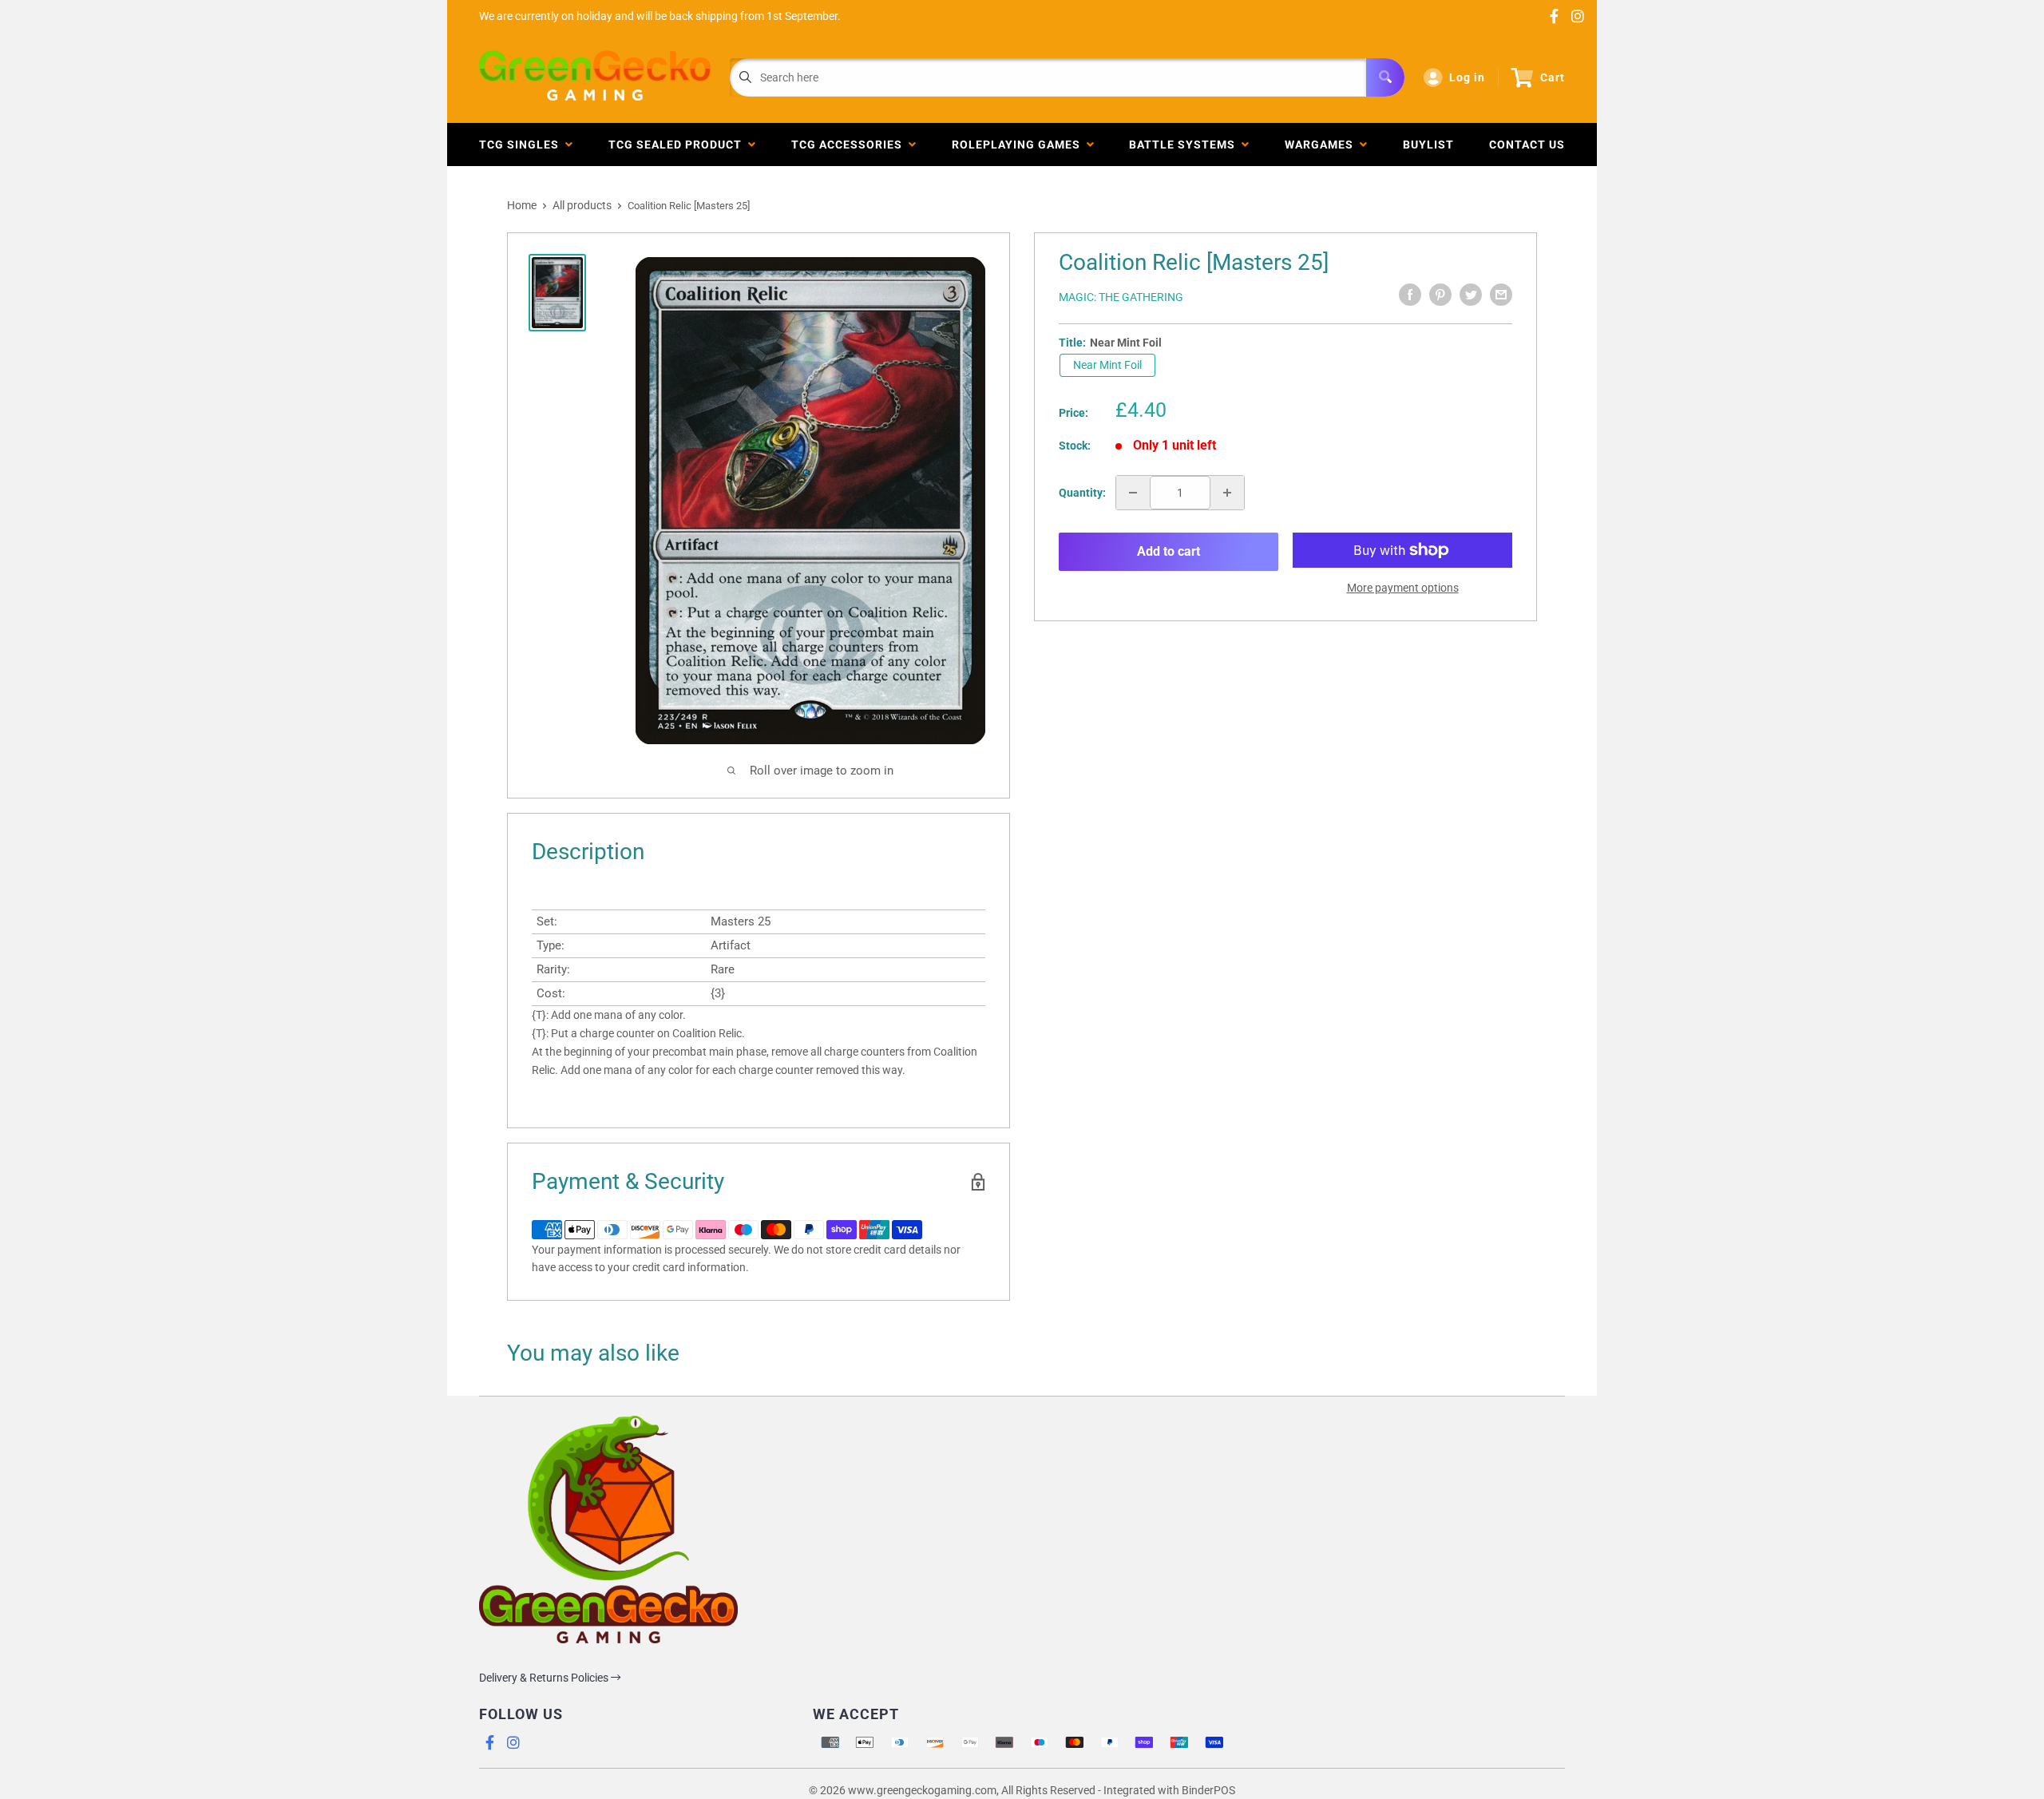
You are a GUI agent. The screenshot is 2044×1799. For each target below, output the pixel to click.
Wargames (1322, 145)
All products (582, 205)
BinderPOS (1208, 1790)
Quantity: (1082, 493)
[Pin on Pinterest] (1440, 295)
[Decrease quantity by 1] (1133, 493)
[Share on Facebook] (1410, 295)
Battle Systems (1185, 145)
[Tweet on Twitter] (1471, 295)
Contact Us (1527, 145)
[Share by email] (1501, 295)
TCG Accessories (850, 145)
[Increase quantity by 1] (1227, 493)
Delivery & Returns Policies (545, 1678)
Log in (1467, 77)
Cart (1553, 77)
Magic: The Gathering (1121, 297)
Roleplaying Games (1019, 145)
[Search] (1385, 77)
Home (522, 205)
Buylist (1428, 145)
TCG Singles (522, 145)
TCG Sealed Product (678, 145)
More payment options (1403, 588)
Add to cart (1169, 551)
